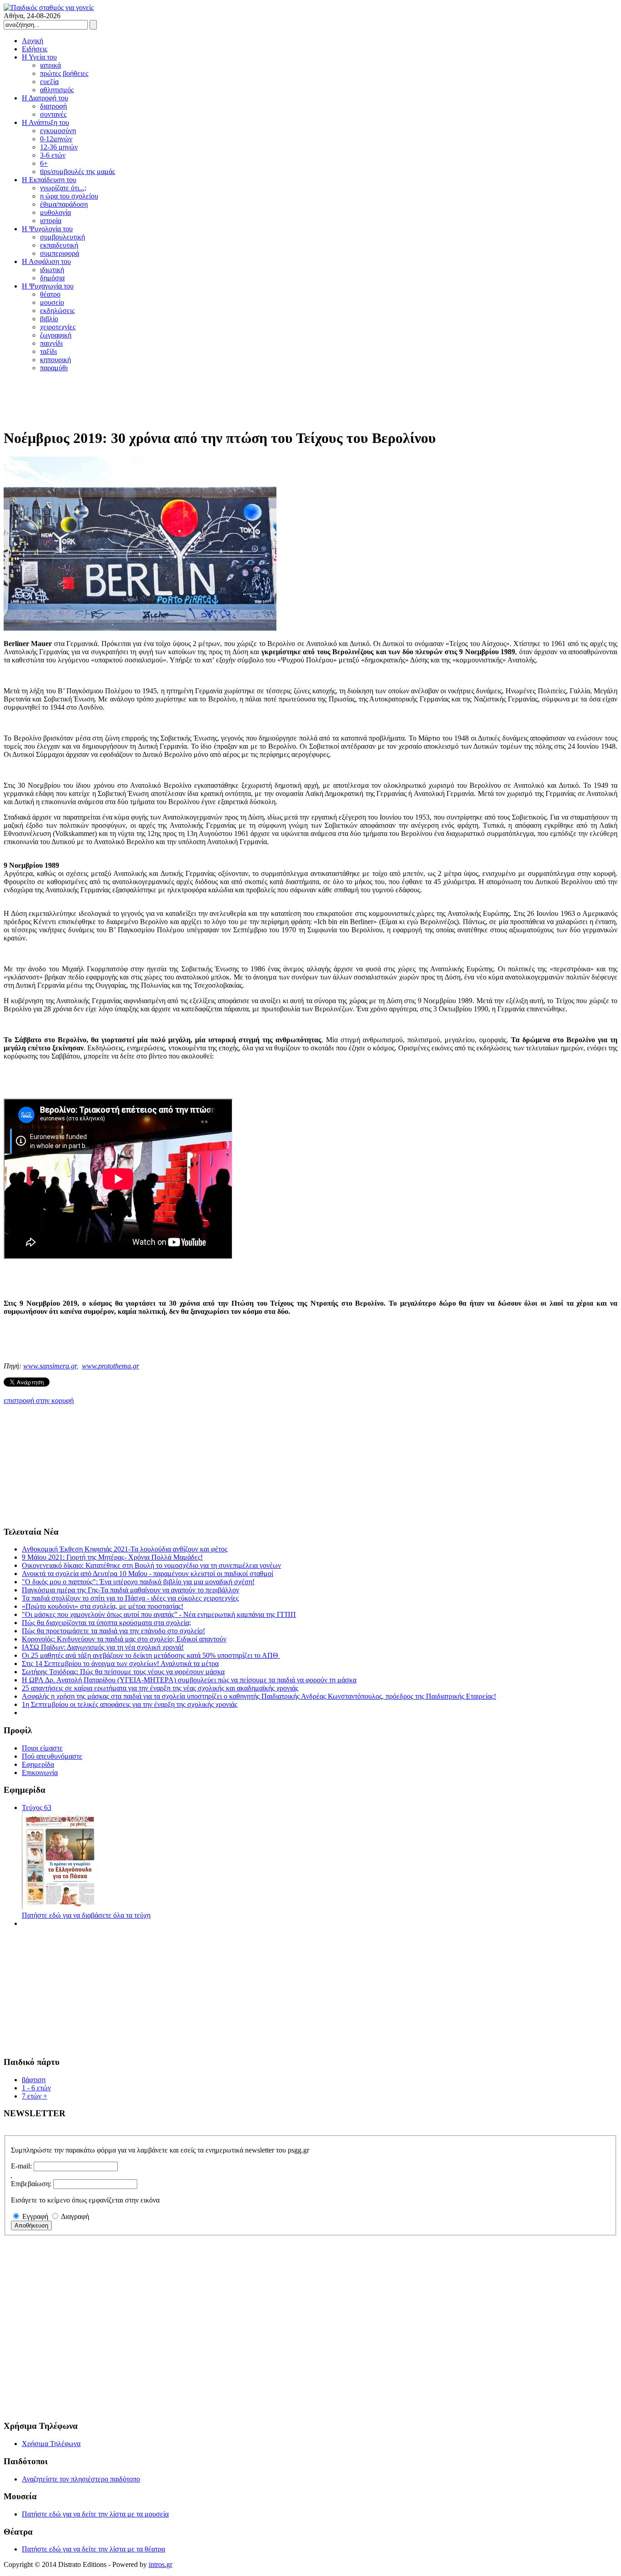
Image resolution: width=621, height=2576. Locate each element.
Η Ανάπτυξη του (45, 122)
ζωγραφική (56, 335)
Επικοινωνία (40, 1773)
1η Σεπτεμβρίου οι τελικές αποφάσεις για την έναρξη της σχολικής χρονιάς (130, 1704)
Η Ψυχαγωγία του (48, 286)
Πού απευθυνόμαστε (52, 1756)
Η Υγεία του (39, 57)
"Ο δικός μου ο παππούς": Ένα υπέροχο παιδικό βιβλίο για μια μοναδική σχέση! (138, 1582)
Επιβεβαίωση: (31, 2184)
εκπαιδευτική (59, 245)
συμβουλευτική (63, 237)
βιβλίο (49, 319)
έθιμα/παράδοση (64, 204)
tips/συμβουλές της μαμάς (78, 172)
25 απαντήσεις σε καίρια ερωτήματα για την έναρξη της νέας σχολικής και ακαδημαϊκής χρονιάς (160, 1688)
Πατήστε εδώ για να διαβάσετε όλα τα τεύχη (86, 1915)
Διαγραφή (75, 2216)
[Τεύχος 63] (60, 1907)
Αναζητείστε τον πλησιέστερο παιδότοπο (81, 2479)
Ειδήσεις (35, 49)
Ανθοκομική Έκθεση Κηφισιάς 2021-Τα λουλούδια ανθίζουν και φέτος (125, 1549)
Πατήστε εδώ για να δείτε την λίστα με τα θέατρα (93, 2549)
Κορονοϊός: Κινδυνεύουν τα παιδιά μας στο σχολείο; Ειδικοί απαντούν (124, 1639)
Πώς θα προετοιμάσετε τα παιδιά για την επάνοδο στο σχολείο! (113, 1631)
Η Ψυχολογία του (47, 229)
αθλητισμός (57, 90)
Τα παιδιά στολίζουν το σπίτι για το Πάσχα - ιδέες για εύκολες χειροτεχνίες (130, 1598)
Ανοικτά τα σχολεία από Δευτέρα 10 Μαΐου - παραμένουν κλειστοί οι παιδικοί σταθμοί (148, 1574)
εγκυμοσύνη (58, 131)
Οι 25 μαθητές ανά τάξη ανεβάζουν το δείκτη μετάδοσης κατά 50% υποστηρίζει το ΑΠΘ (151, 1655)
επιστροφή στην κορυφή (39, 1400)
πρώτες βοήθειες (64, 73)
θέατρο (50, 294)
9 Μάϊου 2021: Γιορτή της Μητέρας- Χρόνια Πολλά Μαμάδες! (112, 1557)
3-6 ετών (53, 155)
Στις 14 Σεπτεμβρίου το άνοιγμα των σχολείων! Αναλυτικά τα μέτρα (120, 1663)
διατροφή (53, 106)
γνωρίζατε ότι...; (63, 188)
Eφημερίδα (38, 1764)
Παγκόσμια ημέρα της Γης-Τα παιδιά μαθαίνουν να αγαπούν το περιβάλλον (130, 1590)
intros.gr (160, 2564)
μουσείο (52, 302)
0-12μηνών (56, 139)
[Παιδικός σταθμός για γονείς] (49, 7)
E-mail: (21, 2166)
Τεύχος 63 (37, 1808)
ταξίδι (48, 351)
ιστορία (51, 221)
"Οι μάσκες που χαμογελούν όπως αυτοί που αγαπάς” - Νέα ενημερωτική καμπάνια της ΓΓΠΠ (159, 1614)
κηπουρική (55, 360)
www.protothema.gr (110, 1366)
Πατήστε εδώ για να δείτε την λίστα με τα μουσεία (95, 2514)
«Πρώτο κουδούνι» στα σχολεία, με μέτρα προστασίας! (103, 1606)
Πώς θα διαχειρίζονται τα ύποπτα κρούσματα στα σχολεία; (106, 1623)
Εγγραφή (35, 2216)
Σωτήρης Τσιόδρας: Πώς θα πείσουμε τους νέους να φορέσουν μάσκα (123, 1672)
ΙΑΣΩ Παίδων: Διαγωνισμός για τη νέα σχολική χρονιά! (103, 1647)
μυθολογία (55, 212)
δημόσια (52, 278)
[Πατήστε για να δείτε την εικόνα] (140, 628)
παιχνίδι (51, 343)
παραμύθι (54, 368)
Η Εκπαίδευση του (49, 180)
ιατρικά (50, 65)
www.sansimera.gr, (51, 1366)
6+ (44, 163)
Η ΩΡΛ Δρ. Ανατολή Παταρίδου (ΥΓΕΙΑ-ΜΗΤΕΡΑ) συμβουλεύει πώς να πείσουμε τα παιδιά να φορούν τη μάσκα (189, 1680)
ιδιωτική (52, 270)
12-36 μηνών (59, 147)
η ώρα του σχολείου (69, 196)
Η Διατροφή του (45, 98)
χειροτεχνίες (58, 327)
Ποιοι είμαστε (42, 1748)
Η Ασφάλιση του (46, 261)
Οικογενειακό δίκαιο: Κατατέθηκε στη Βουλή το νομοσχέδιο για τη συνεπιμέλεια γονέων (151, 1565)
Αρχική (33, 41)
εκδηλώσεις (57, 311)
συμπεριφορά (60, 253)
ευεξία (49, 82)
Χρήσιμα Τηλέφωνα (51, 2444)
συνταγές (53, 114)
